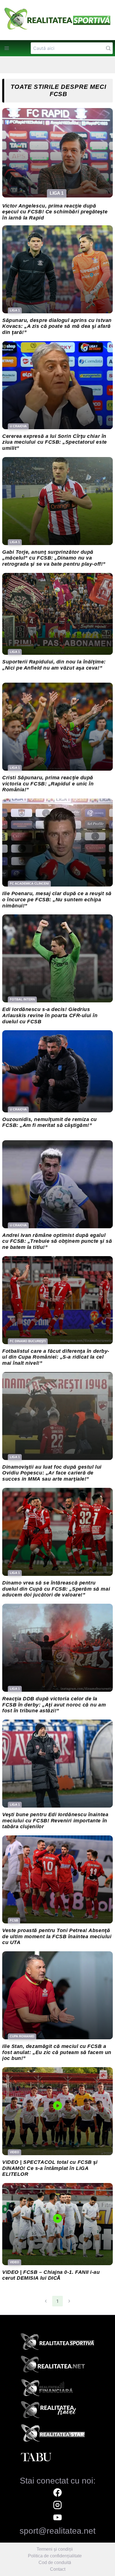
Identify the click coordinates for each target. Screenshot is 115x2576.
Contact (58, 2569)
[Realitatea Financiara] (57, 2389)
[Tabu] (57, 2457)
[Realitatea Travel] (57, 2412)
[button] (7, 48)
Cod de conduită (55, 2562)
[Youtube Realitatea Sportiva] (57, 2518)
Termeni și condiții (55, 2549)
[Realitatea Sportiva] (57, 2343)
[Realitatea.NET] (57, 2366)
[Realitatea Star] (57, 2435)
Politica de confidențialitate (55, 2556)
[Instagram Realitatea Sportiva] (57, 2506)
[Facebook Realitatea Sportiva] (57, 2493)
